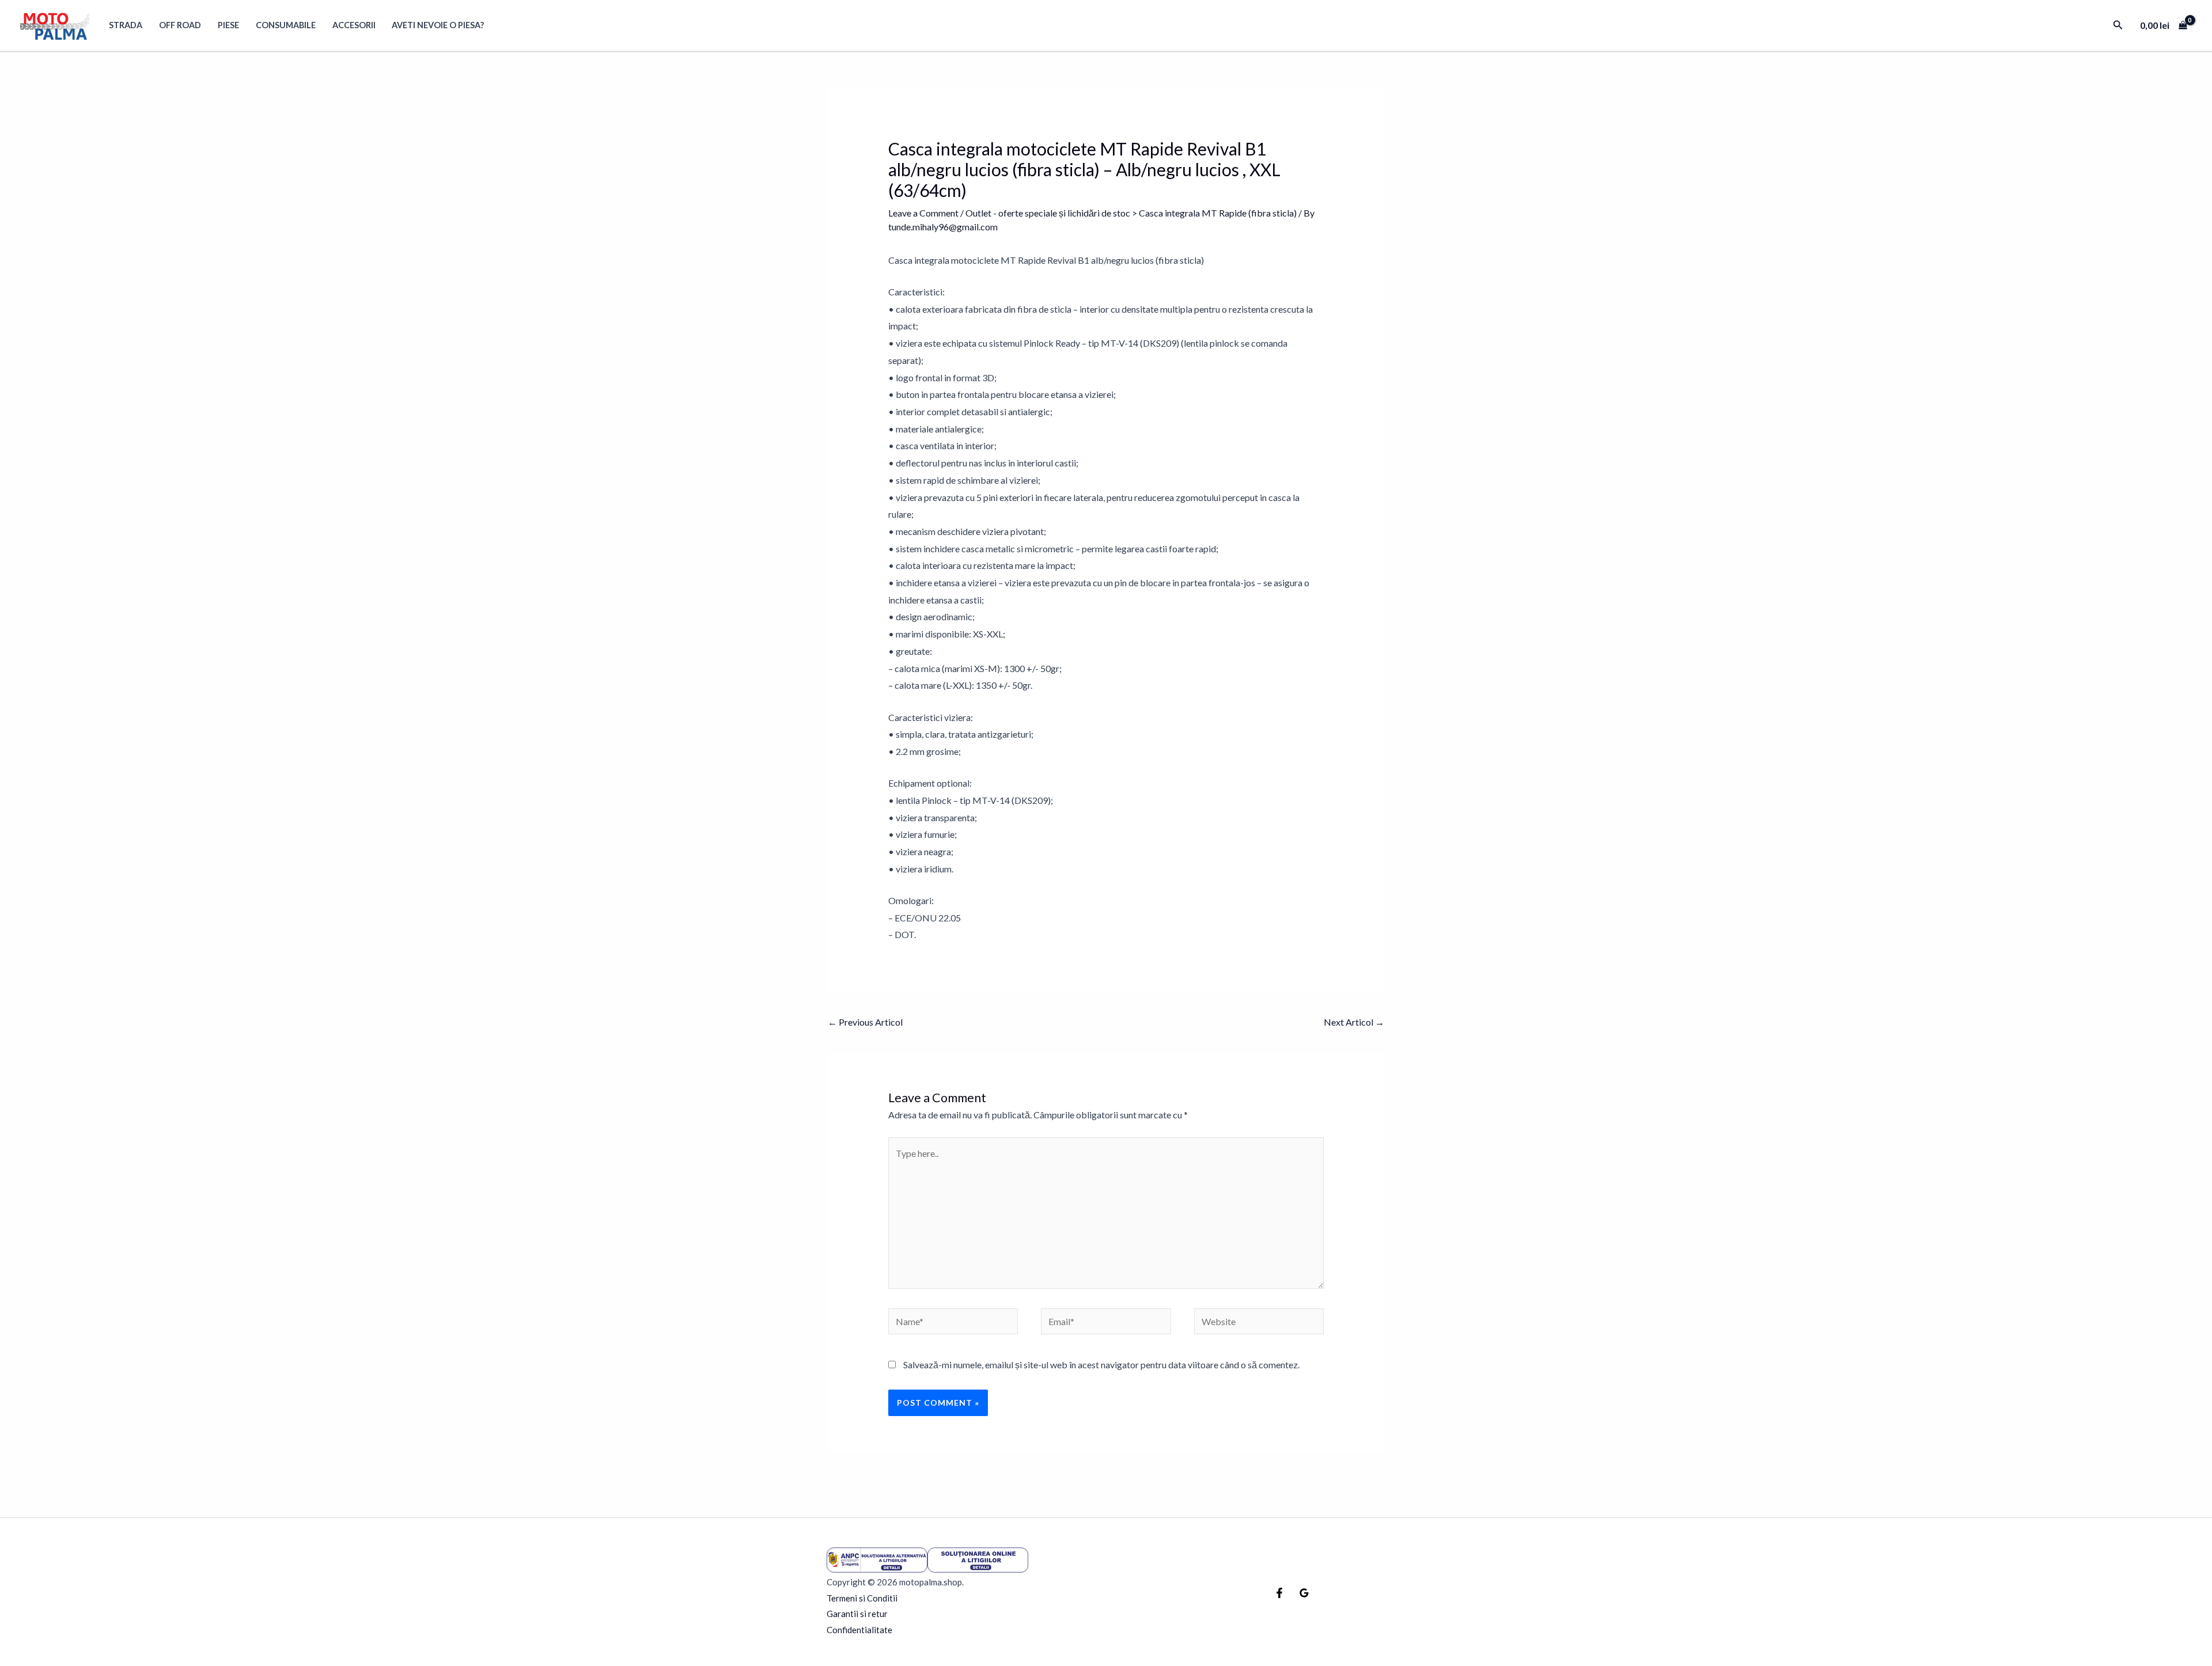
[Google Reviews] (1304, 1593)
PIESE (228, 25)
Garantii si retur (857, 1614)
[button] (2118, 25)
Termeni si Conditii (862, 1598)
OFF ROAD (180, 25)
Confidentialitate (859, 1630)
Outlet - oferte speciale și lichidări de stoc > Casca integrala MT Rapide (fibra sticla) (1131, 213)
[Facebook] (1279, 1593)
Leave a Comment (923, 213)
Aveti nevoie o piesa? (438, 25)
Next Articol (1354, 1022)
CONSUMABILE (286, 25)
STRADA (126, 25)
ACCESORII (354, 25)
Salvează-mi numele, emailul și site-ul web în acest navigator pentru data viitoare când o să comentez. (1101, 1365)
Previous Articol (865, 1022)
